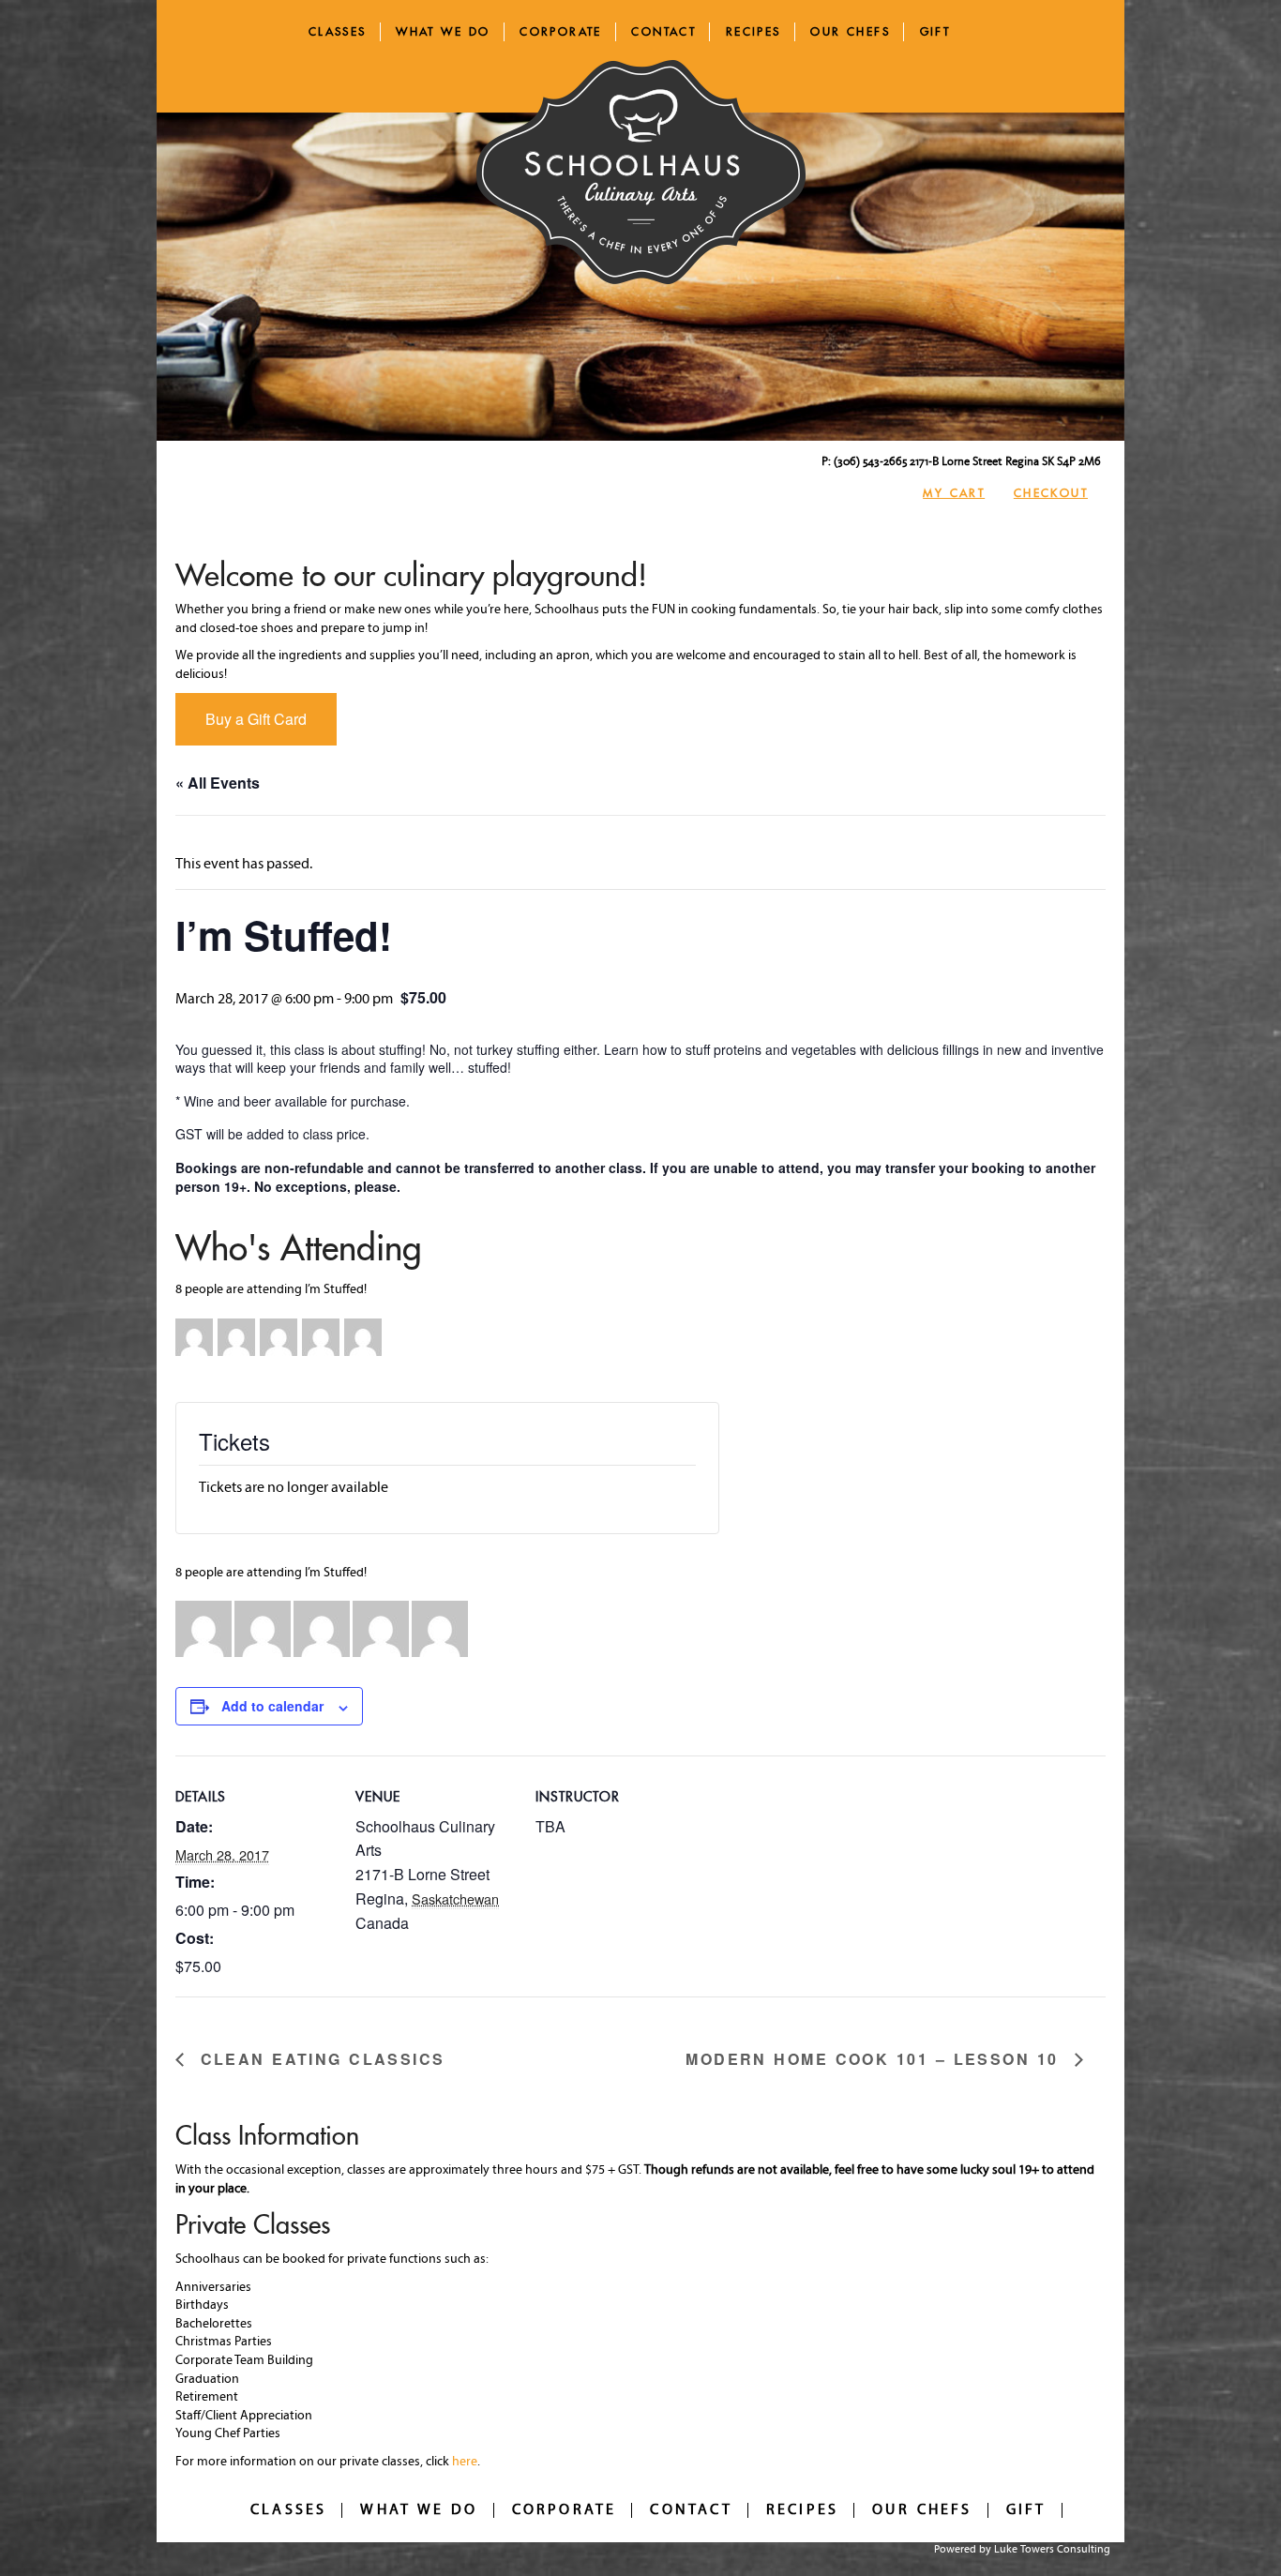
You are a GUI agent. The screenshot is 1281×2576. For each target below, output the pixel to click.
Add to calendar (272, 1706)
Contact (663, 31)
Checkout (1051, 493)
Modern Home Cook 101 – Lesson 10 (875, 2060)
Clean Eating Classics (319, 2060)
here (465, 2462)
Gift (935, 31)
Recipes (754, 31)
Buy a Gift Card (256, 719)
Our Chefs (850, 31)
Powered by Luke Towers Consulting (1022, 2550)
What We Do (443, 31)
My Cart (954, 493)
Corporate (561, 31)
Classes (338, 31)
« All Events (218, 783)
